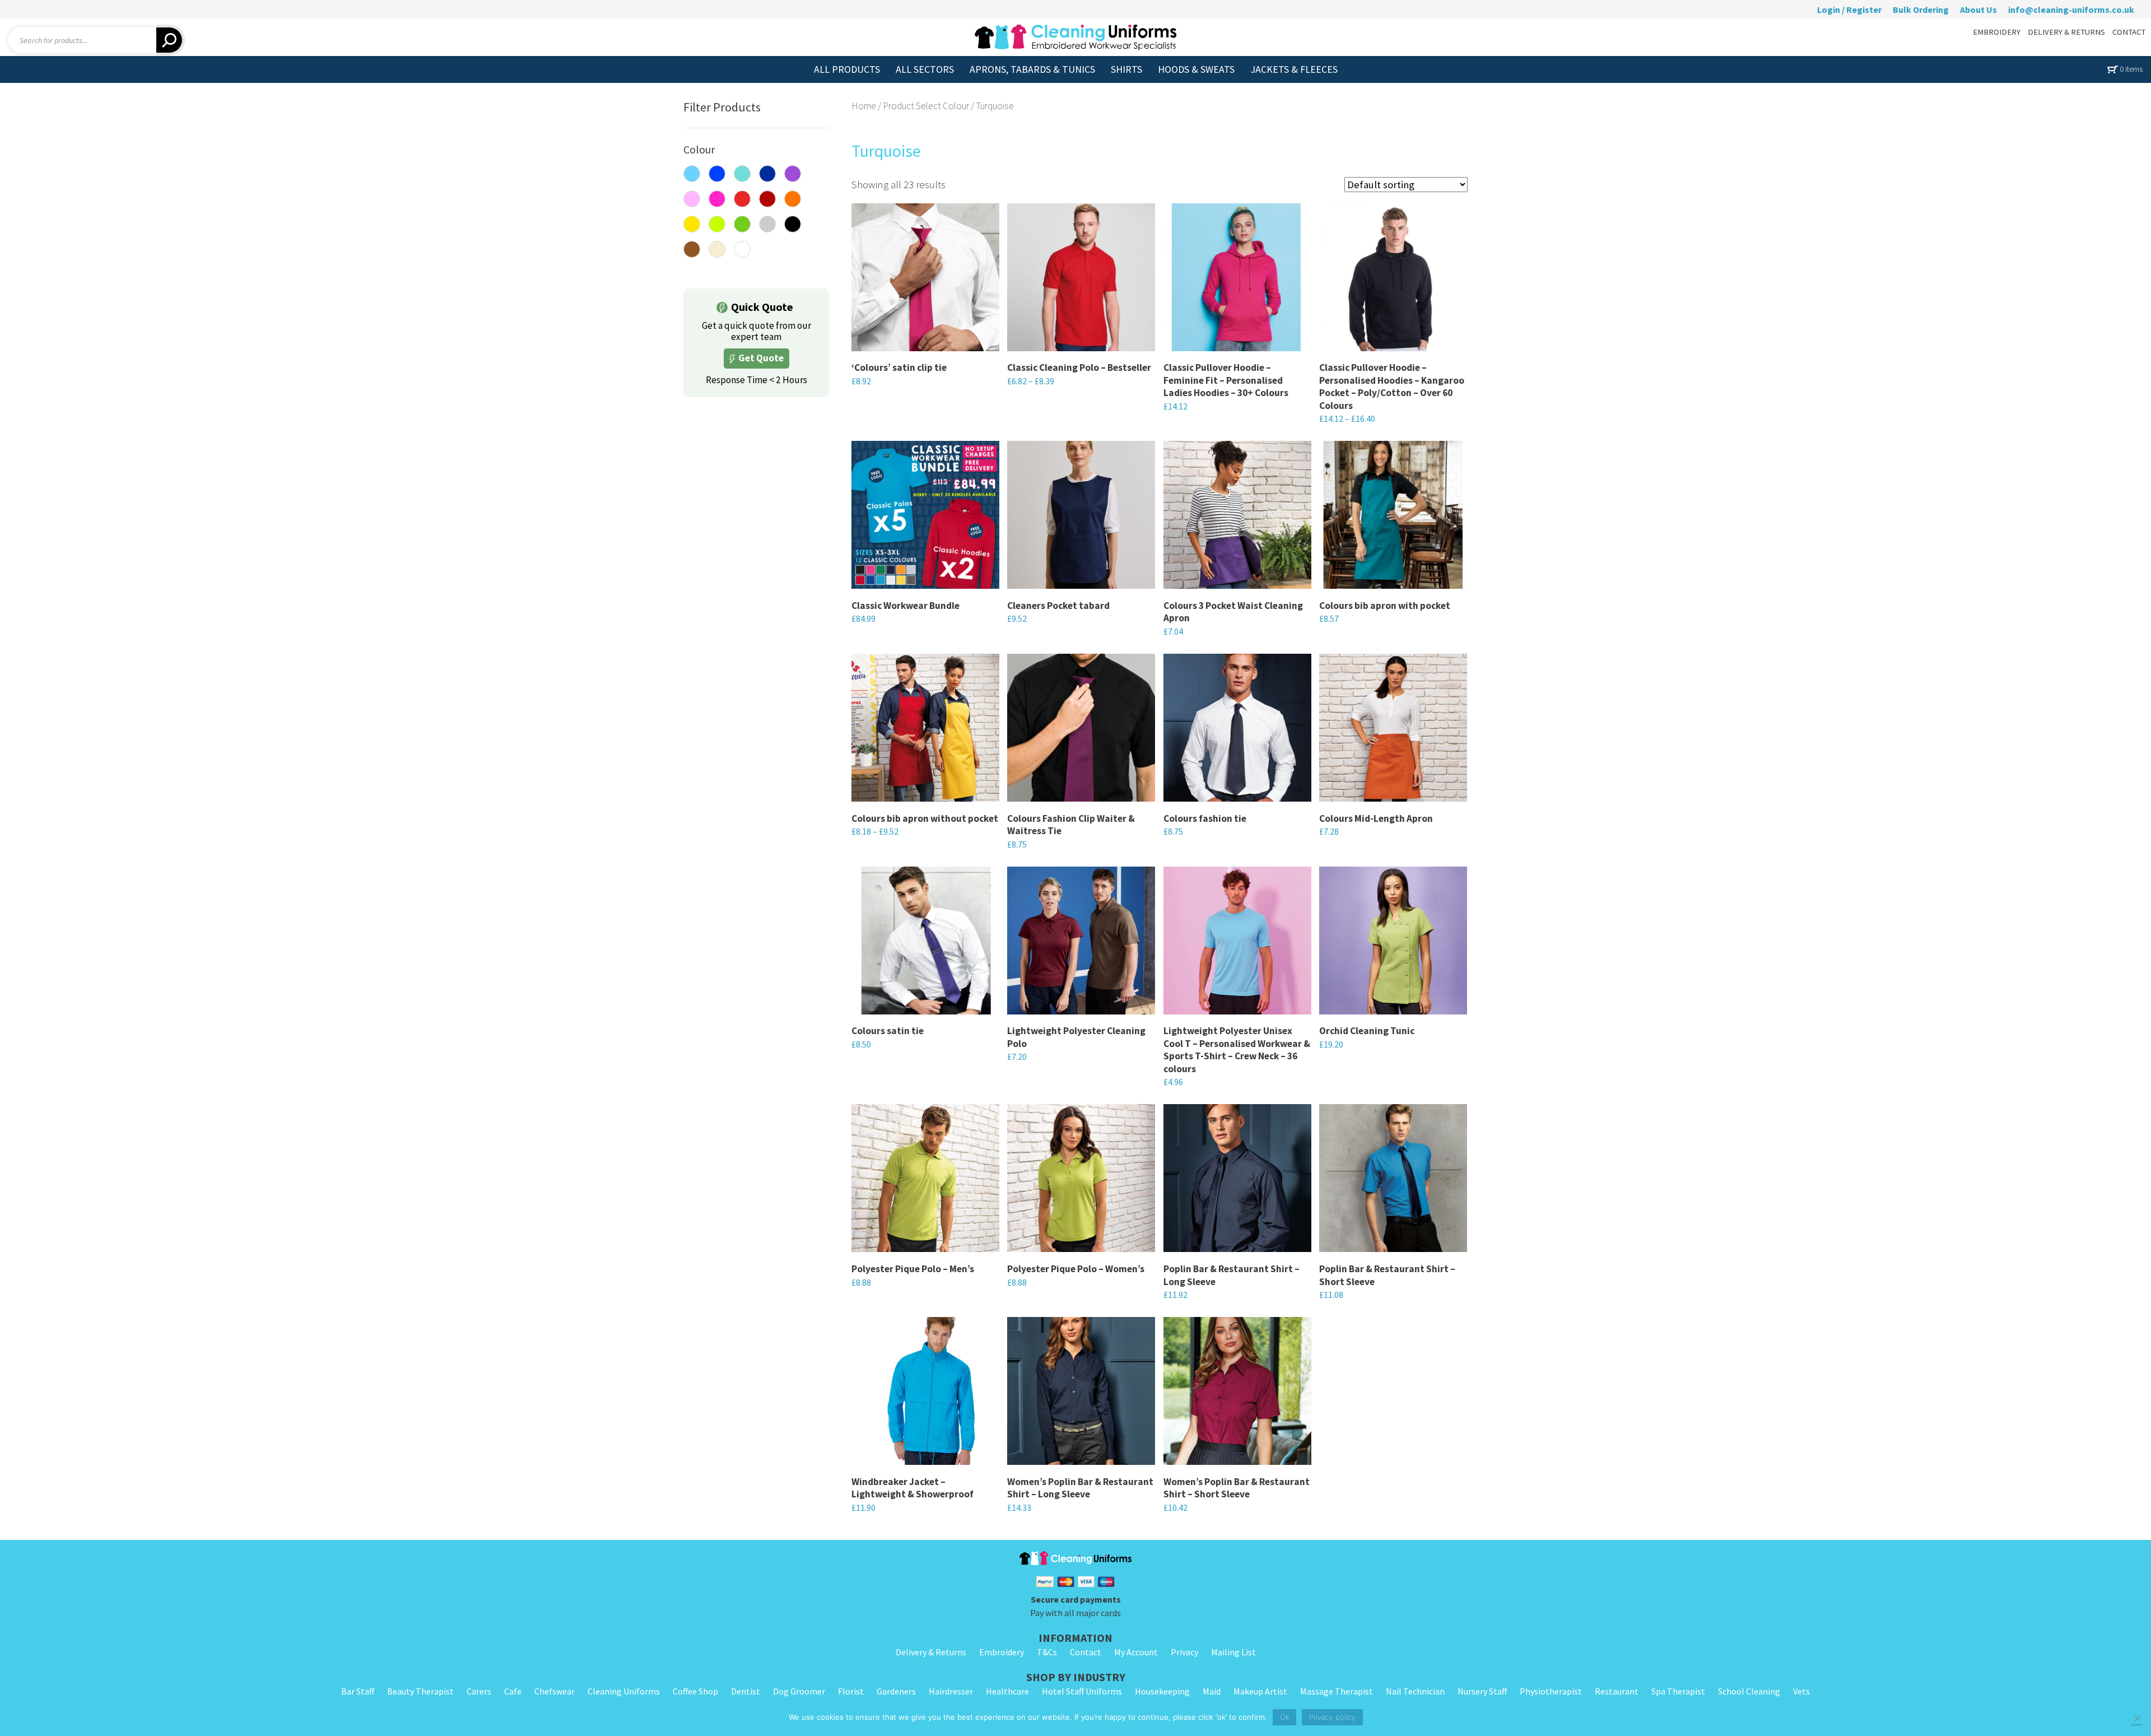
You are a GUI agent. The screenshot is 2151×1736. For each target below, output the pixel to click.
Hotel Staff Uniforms (1082, 1691)
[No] (2137, 1719)
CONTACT (2129, 32)
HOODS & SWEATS (1196, 69)
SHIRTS (1126, 69)
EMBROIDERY (1997, 32)
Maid (1212, 1691)
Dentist (746, 1691)
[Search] (171, 40)
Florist (851, 1691)
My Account (1136, 1652)
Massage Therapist (1337, 1691)
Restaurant (1617, 1691)
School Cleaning (1749, 1691)
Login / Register (1849, 10)
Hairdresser (951, 1691)
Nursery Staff (1482, 1691)
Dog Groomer (799, 1691)
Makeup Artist (1260, 1691)
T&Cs (1047, 1652)
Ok (1284, 1717)
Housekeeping (1162, 1691)
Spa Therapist (1678, 1691)
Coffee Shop (695, 1691)
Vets (1801, 1691)
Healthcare (1007, 1691)
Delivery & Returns (931, 1652)
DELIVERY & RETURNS (2066, 32)
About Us (1978, 10)
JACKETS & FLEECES (1294, 69)
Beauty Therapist (420, 1691)
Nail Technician (1415, 1691)
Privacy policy (1332, 1717)
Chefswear (555, 1691)
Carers (479, 1691)
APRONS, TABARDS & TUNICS (1032, 69)
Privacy (1184, 1652)
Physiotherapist (1551, 1691)
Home (864, 106)
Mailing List (1233, 1652)
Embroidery (1002, 1652)
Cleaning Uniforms (624, 1691)
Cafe (513, 1691)
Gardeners (896, 1691)
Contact (1086, 1652)
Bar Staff (358, 1691)
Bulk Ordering (1921, 10)
